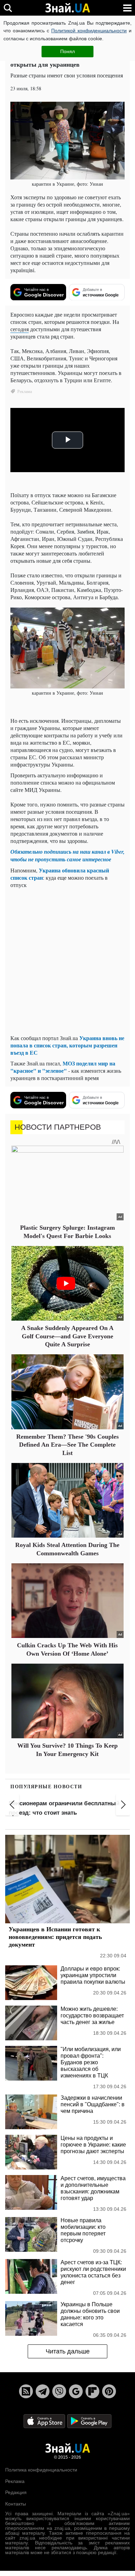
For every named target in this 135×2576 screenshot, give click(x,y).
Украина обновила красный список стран (60, 874)
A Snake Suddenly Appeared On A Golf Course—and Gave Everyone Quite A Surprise (67, 1336)
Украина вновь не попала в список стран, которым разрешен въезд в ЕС (67, 1045)
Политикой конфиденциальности (89, 31)
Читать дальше (68, 2351)
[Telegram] (43, 2391)
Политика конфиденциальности (41, 2470)
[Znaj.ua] (67, 8)
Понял (67, 51)
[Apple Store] (45, 2421)
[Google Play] (89, 2421)
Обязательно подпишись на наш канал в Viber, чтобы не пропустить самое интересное (67, 855)
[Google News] (76, 2391)
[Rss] (26, 2391)
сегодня (20, 329)
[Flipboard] (92, 2391)
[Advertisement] (67, 961)
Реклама (15, 2481)
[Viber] (59, 2391)
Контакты (16, 2504)
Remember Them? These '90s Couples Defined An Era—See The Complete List (67, 1445)
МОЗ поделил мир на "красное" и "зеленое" (63, 1067)
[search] (8, 8)
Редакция (16, 2492)
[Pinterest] (109, 2391)
